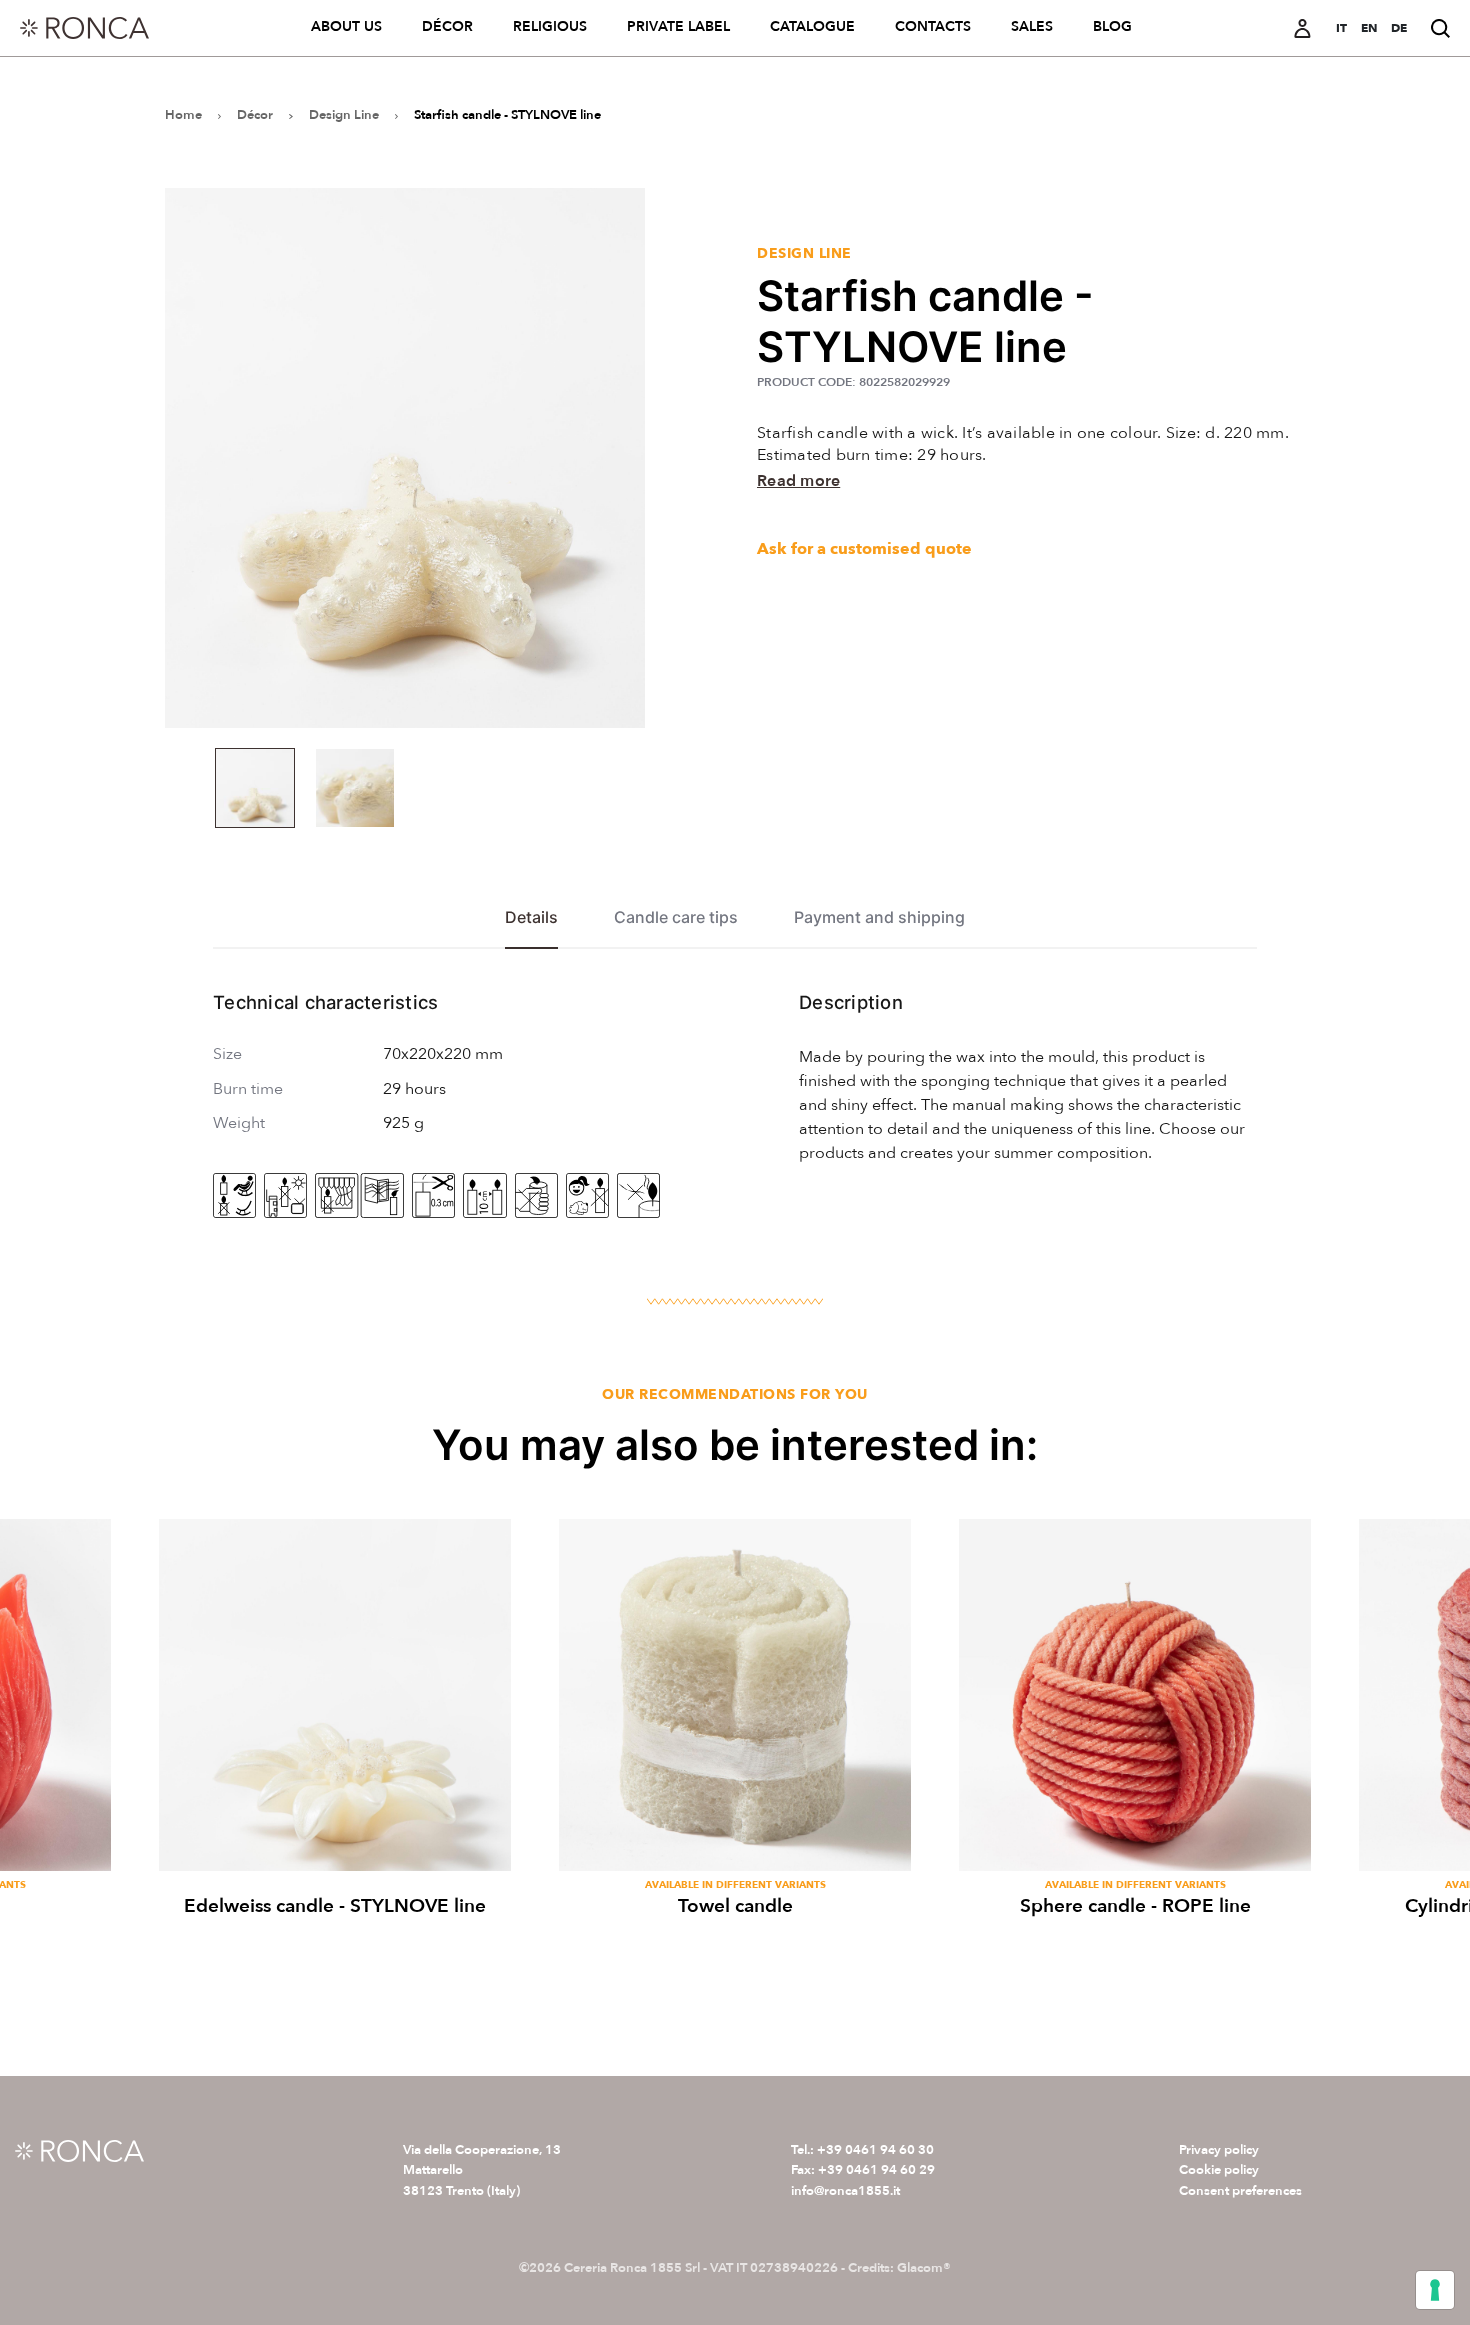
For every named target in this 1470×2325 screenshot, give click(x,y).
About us (346, 26)
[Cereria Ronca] (84, 28)
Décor (447, 26)
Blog (1112, 26)
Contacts (933, 26)
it (1341, 28)
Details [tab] (531, 917)
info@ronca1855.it (845, 2191)
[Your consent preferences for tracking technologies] (1435, 2290)
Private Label (678, 26)
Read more (798, 481)
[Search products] (1440, 28)
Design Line (344, 115)
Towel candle (735, 1906)
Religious (550, 26)
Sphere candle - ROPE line (1135, 1906)
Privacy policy (1219, 2150)
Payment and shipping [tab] (879, 917)
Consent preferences (1240, 2191)
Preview (335, 1844)
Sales (1032, 26)
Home (183, 115)
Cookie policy (1219, 2170)
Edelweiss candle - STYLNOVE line (335, 1906)
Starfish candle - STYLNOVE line (507, 115)
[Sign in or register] (1302, 28)
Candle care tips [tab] (676, 917)
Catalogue (812, 26)
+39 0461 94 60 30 (875, 2150)
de (1399, 28)
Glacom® (924, 2268)
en (1369, 28)
